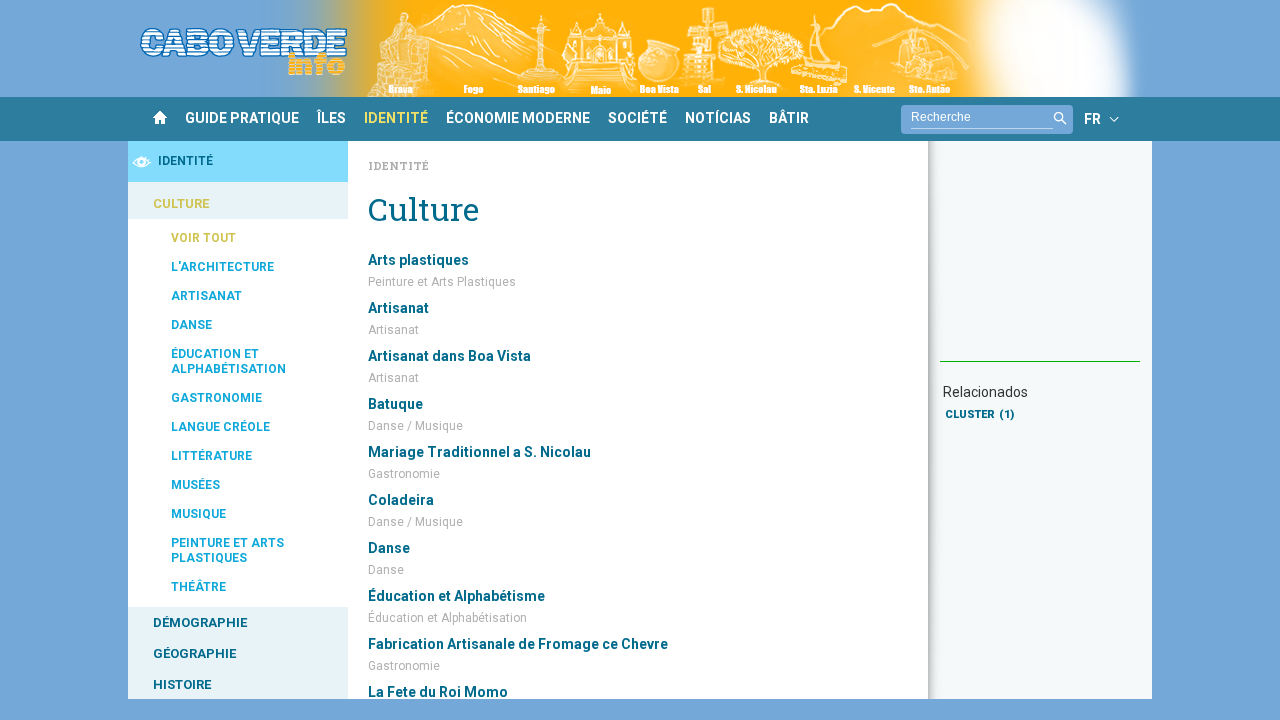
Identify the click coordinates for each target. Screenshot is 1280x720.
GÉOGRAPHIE (194, 653)
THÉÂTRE (198, 587)
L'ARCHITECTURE (222, 267)
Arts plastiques (418, 260)
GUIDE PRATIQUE (242, 118)
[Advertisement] (1040, 261)
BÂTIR (789, 118)
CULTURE (181, 203)
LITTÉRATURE (211, 456)
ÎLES (331, 118)
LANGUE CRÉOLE (220, 427)
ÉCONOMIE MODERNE (518, 118)
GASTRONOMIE (216, 398)
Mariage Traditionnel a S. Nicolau (479, 452)
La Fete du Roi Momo (438, 692)
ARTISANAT (206, 296)
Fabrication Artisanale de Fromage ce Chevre (518, 644)
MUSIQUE (198, 514)
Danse (389, 548)
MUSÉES (195, 485)
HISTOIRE (182, 684)
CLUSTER (979, 414)
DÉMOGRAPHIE (200, 622)
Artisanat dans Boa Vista (449, 356)
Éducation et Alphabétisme (456, 596)
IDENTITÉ (396, 118)
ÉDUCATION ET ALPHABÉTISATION (228, 361)
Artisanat (398, 308)
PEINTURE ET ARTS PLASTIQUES (227, 550)
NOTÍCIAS (718, 118)
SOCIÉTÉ (637, 118)
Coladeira (401, 500)
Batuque (395, 404)
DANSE (191, 325)
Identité (398, 165)
